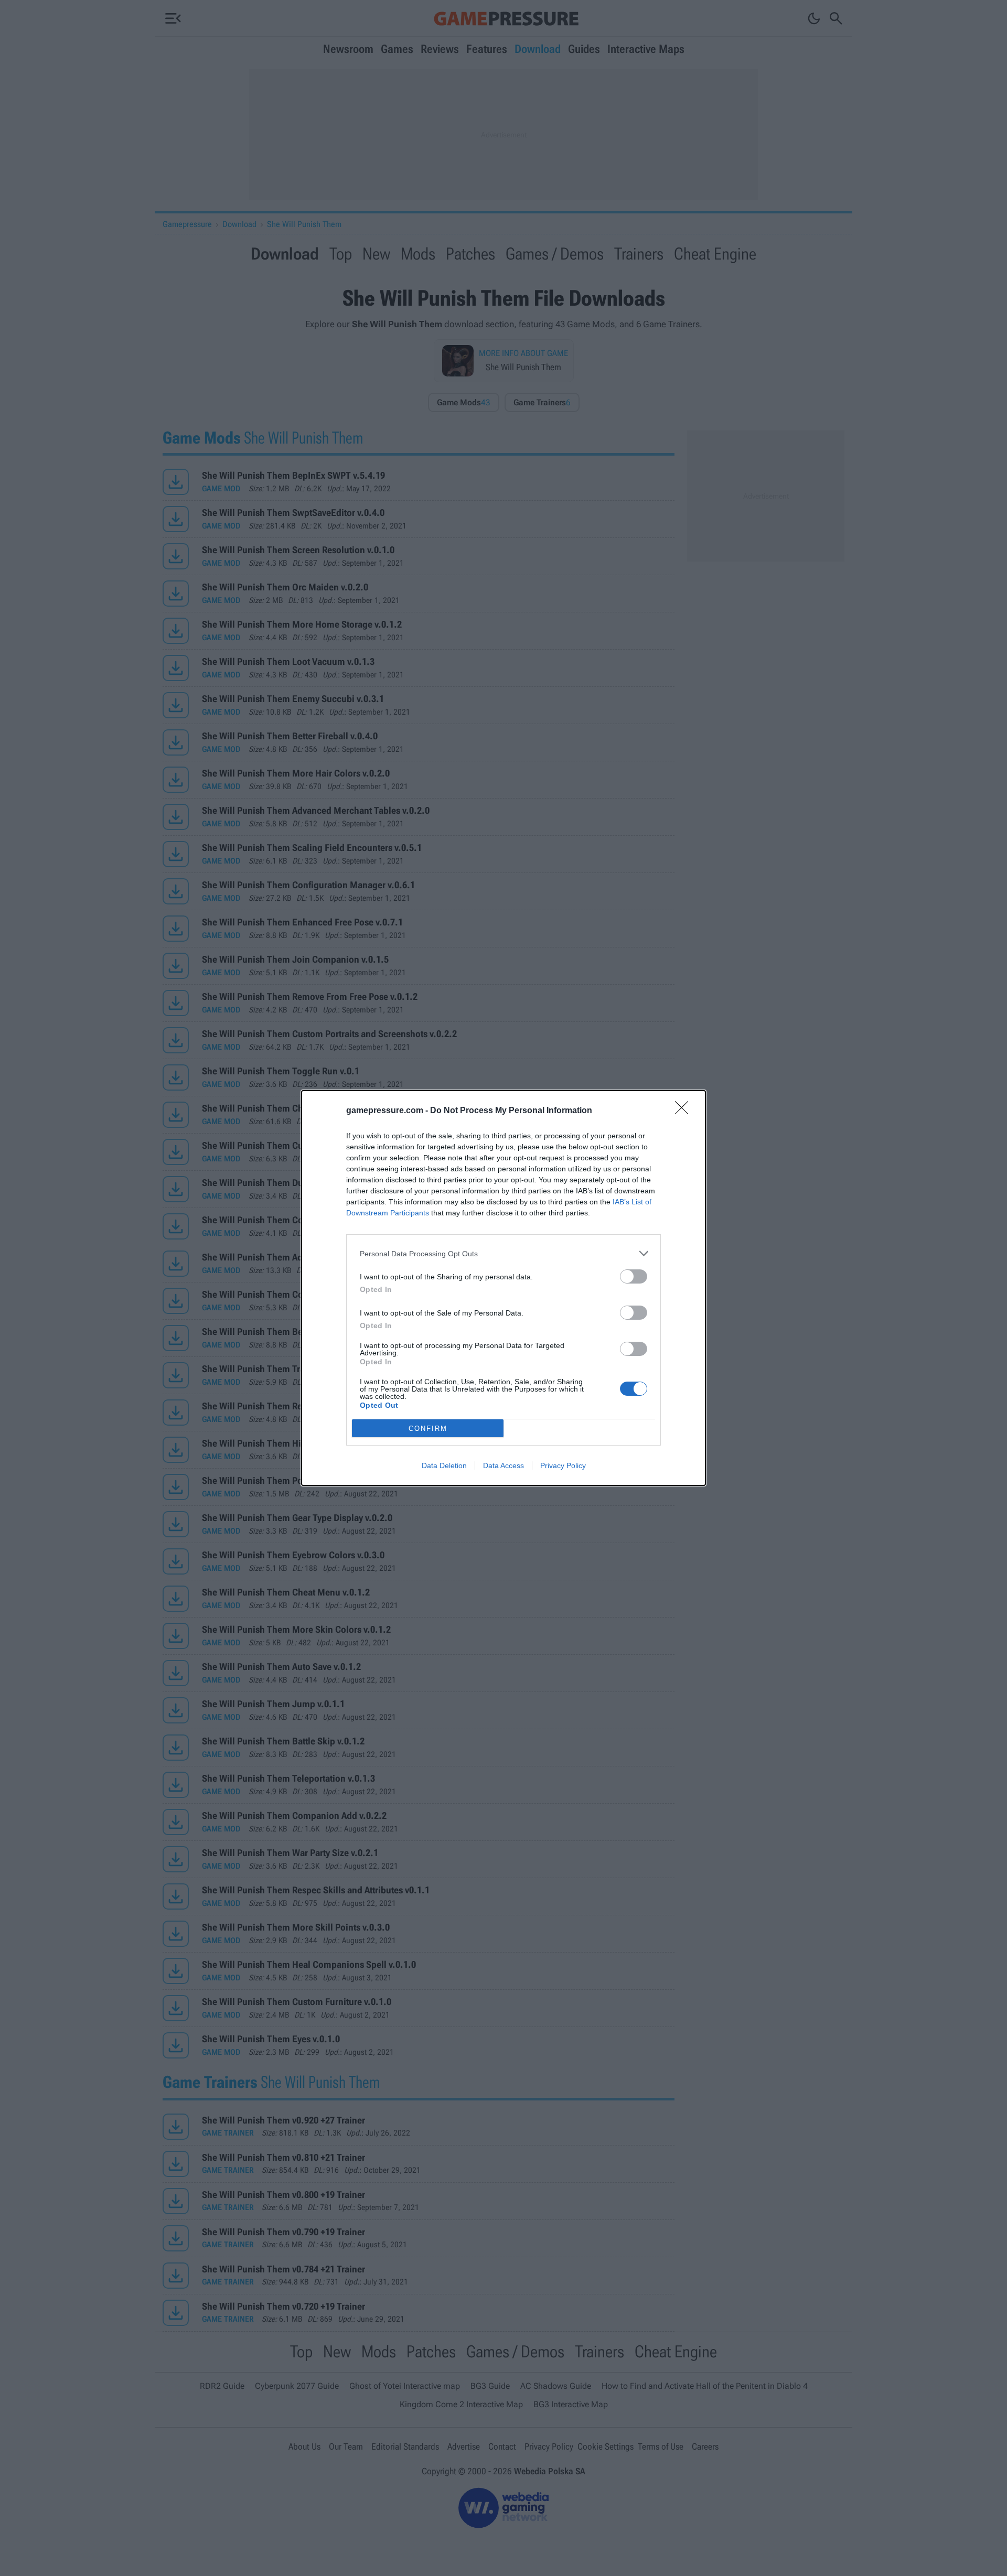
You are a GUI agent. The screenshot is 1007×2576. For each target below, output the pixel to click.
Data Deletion (444, 1465)
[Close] (685, 1111)
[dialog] (504, 1288)
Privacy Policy (563, 1465)
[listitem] (504, 1253)
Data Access (504, 1465)
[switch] (634, 1276)
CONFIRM (428, 1429)
